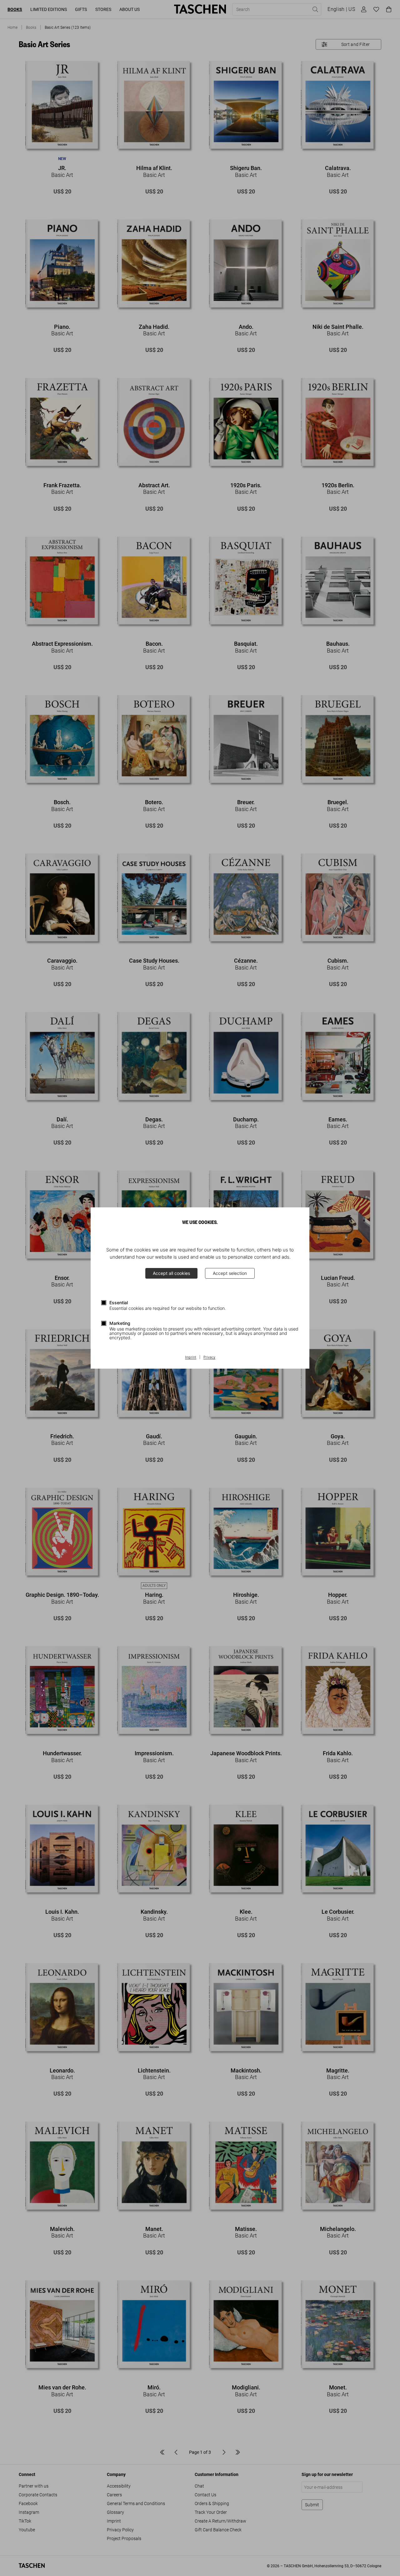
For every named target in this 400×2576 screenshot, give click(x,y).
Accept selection (230, 1273)
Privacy (209, 1357)
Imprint (191, 1357)
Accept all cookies (171, 1273)
